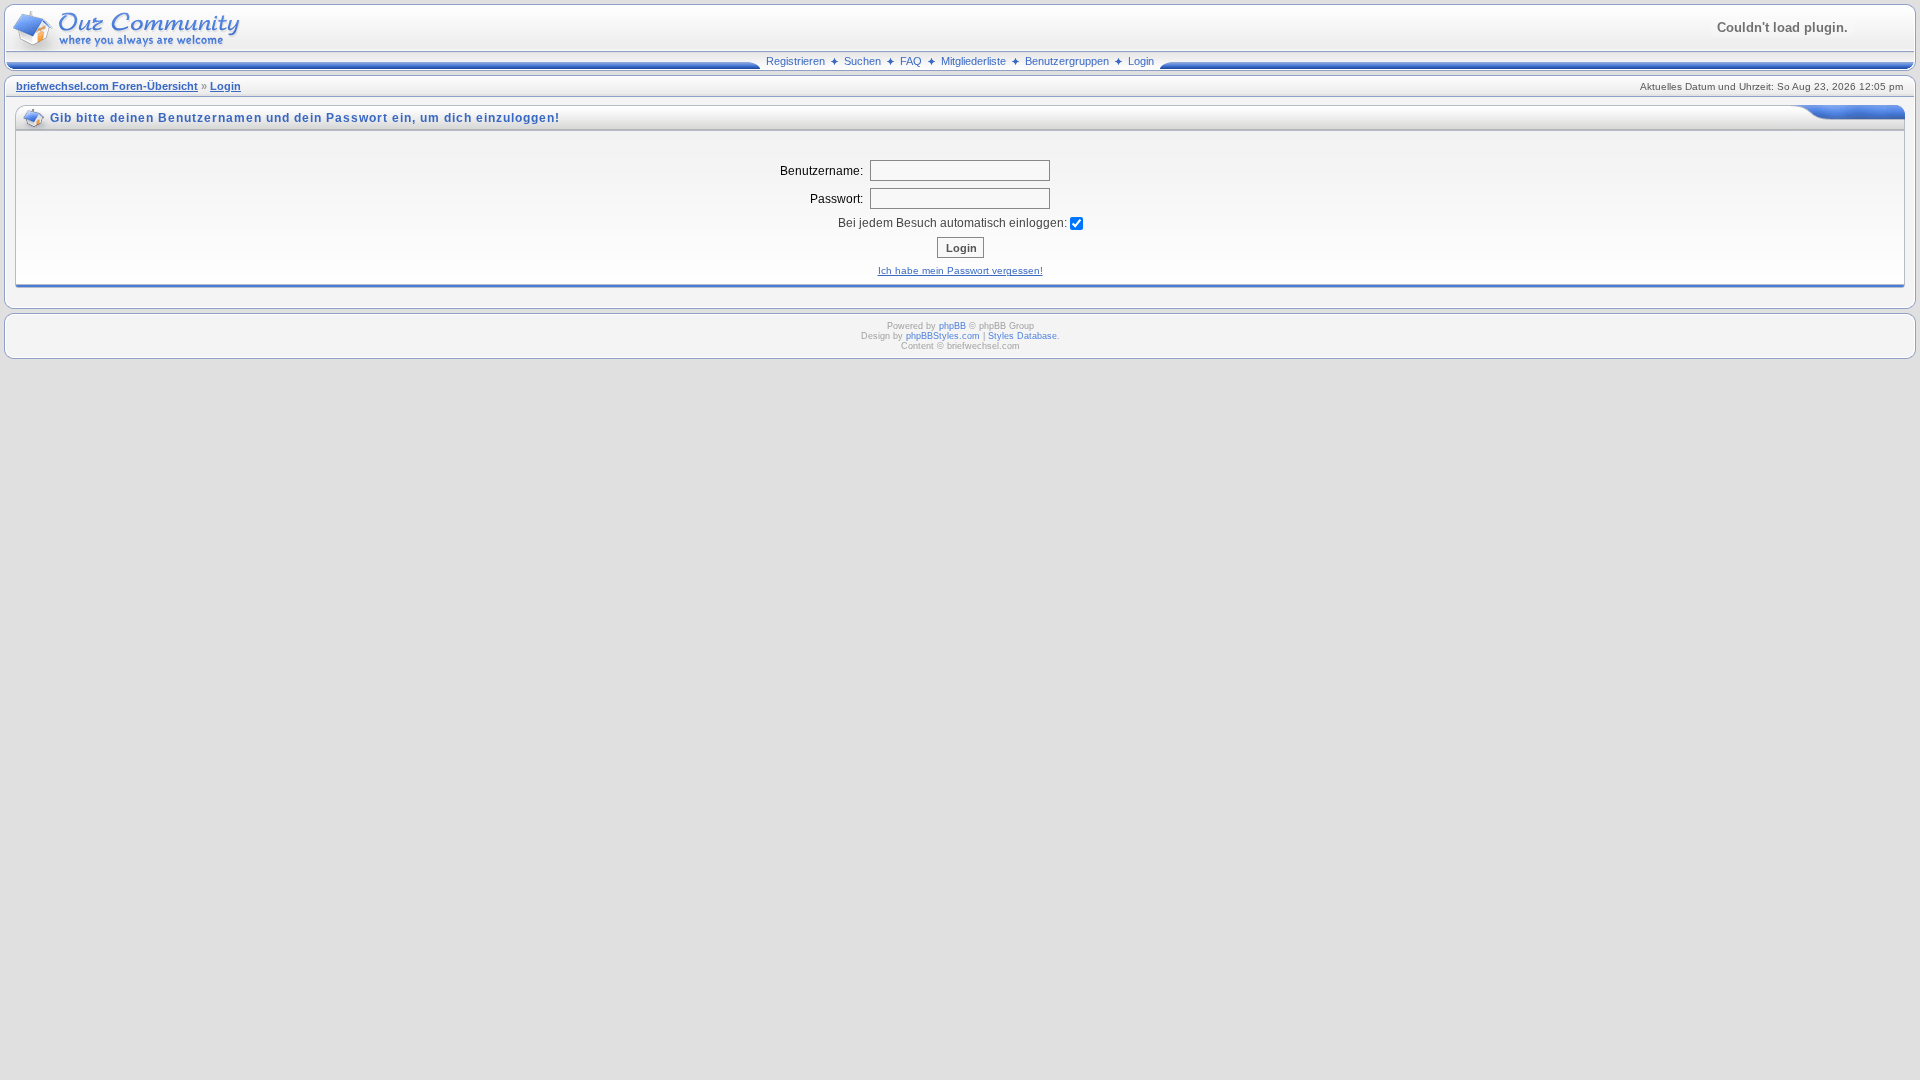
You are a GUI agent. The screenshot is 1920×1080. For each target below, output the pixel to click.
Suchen (862, 61)
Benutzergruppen (1067, 61)
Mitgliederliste (973, 61)
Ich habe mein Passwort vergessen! (960, 270)
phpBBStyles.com (943, 336)
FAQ (911, 61)
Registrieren (795, 61)
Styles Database (1022, 336)
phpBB (952, 326)
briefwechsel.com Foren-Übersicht (107, 86)
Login (1141, 61)
